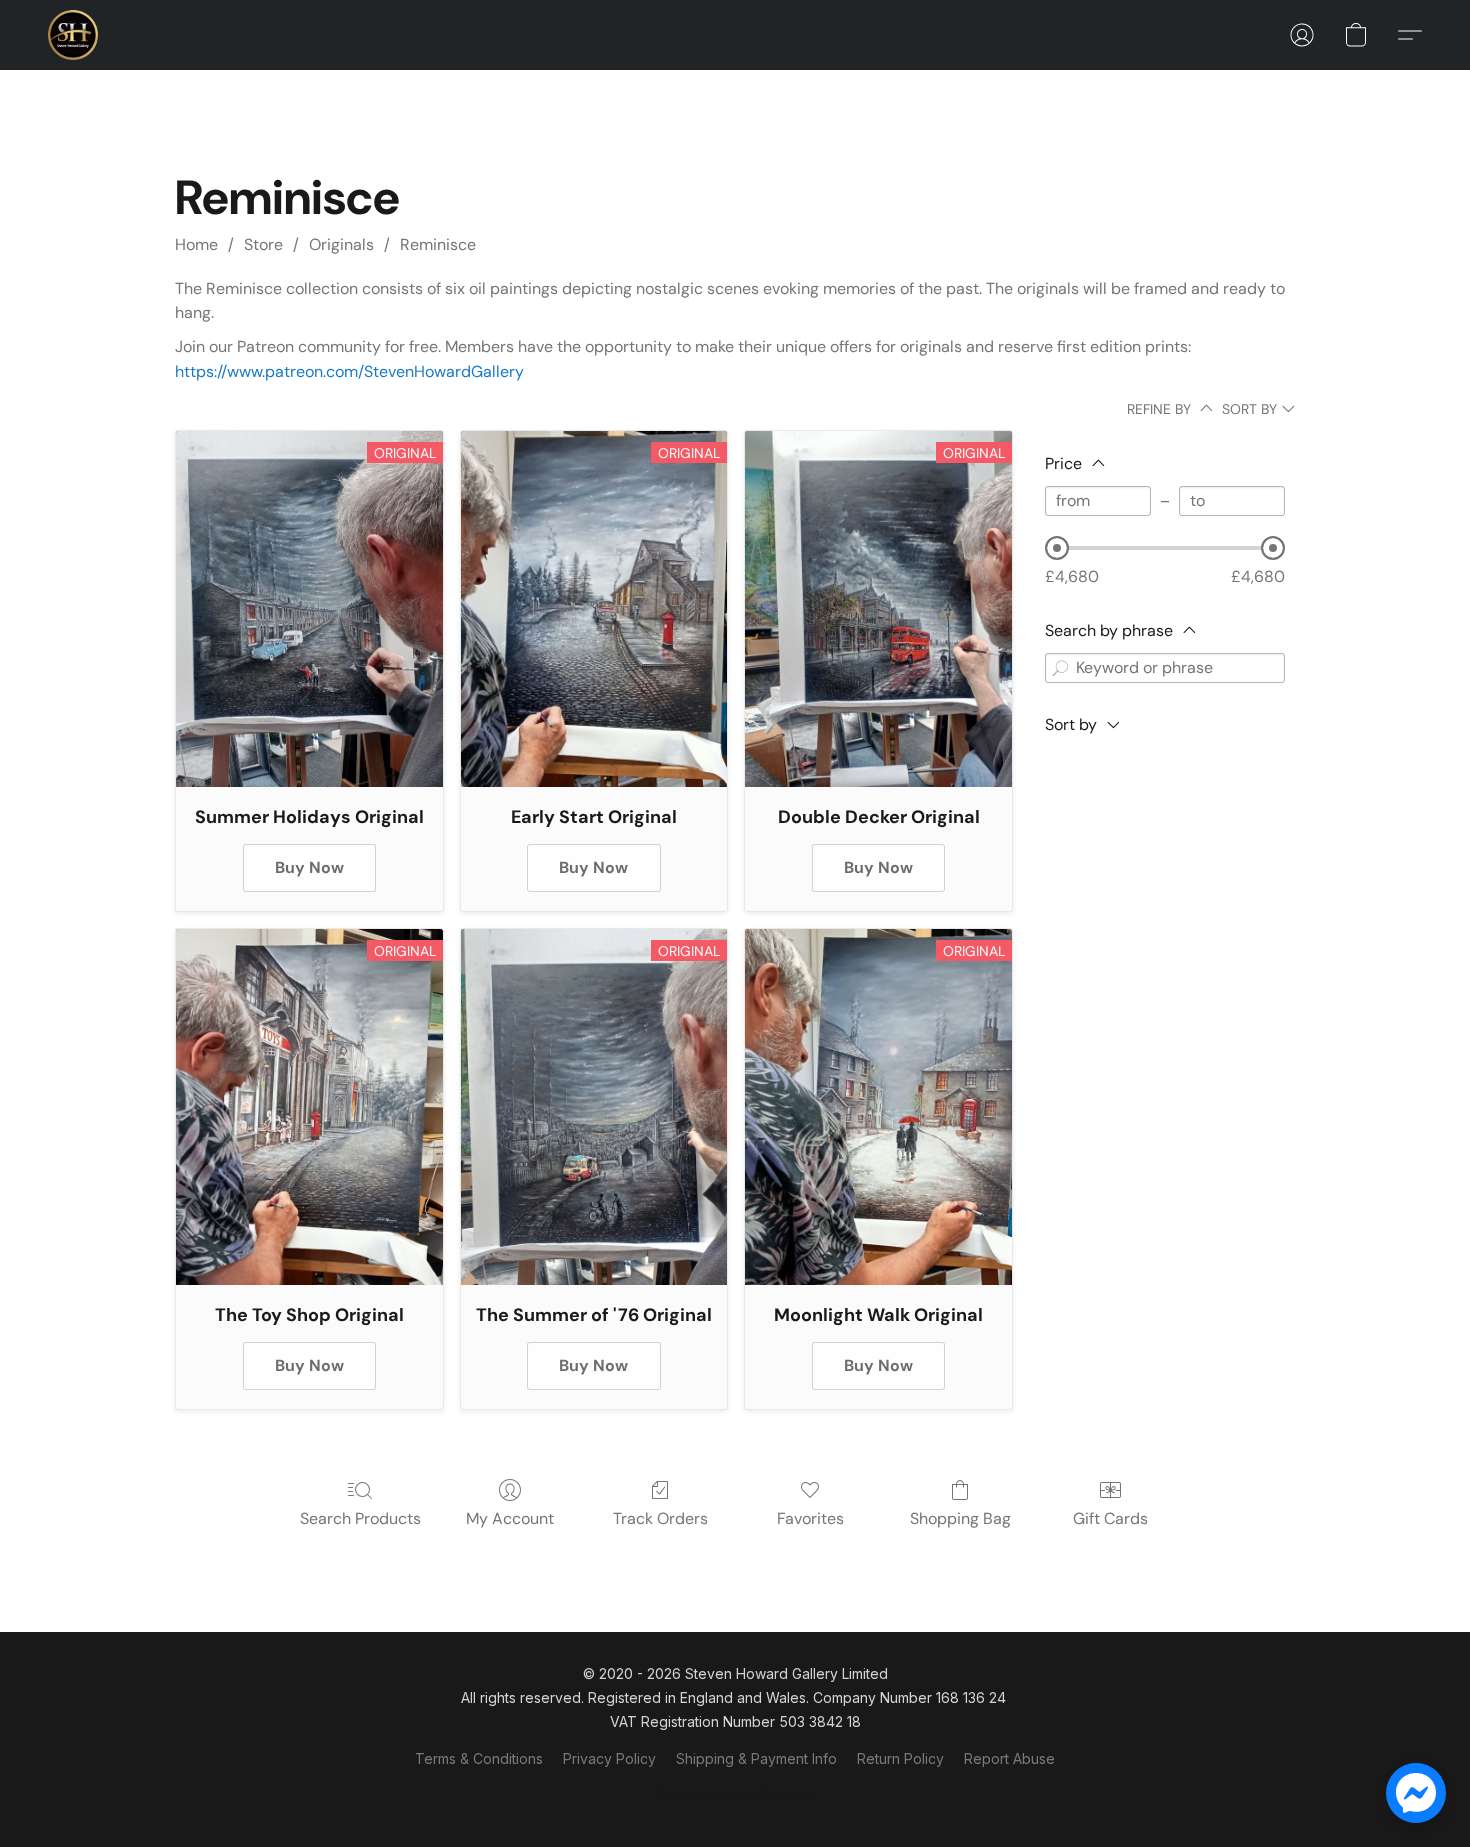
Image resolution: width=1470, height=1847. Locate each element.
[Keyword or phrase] (1060, 668)
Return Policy (900, 1758)
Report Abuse (1009, 1758)
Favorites (810, 1518)
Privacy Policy (609, 1758)
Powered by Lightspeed (735, 1793)
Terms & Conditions (479, 1758)
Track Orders (660, 1518)
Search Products (360, 1518)
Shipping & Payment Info (756, 1758)
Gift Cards (1110, 1518)
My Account (510, 1518)
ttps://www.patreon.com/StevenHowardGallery (354, 371)
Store (263, 244)
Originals (341, 244)
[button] (73, 35)
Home (196, 244)
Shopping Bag (960, 1518)
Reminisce (438, 244)
